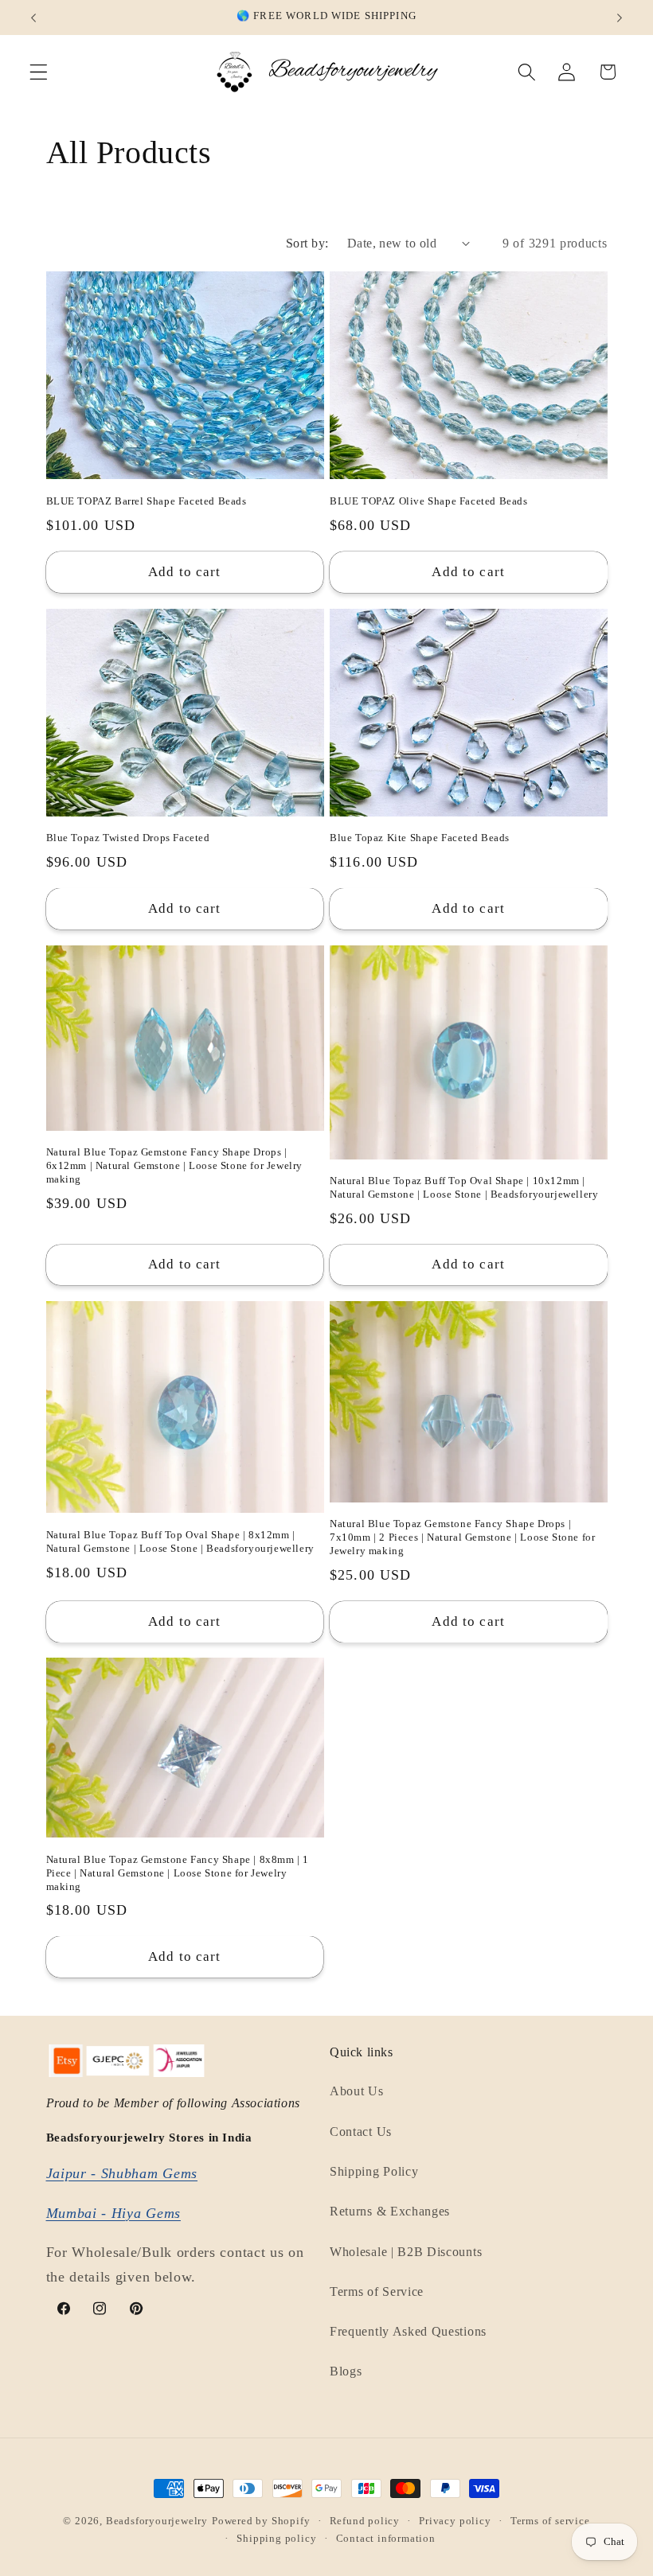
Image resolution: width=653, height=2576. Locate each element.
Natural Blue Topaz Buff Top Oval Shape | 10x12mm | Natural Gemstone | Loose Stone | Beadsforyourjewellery (464, 1187)
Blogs (346, 2371)
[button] (39, 72)
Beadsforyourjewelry (157, 2521)
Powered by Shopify (261, 2521)
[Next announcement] (620, 18)
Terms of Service (377, 2292)
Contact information (386, 2539)
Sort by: (307, 243)
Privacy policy (455, 2521)
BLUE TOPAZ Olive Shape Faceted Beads (429, 501)
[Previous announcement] (33, 18)
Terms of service (550, 2521)
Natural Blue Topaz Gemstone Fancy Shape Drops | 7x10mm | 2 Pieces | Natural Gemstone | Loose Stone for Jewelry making (462, 1537)
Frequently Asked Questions (408, 2331)
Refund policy (365, 2521)
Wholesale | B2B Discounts (406, 2252)
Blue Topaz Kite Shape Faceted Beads (420, 838)
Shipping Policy (374, 2171)
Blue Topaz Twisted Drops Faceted (128, 838)
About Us (357, 2091)
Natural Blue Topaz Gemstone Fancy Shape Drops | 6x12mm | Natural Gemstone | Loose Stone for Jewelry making (175, 1165)
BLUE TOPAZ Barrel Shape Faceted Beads (147, 501)
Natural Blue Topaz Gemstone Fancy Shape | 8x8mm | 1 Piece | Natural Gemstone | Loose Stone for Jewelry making (178, 1873)
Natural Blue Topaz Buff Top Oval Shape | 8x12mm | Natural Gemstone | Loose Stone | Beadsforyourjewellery (180, 1541)
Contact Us (361, 2132)
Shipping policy (276, 2539)
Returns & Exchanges (390, 2211)
